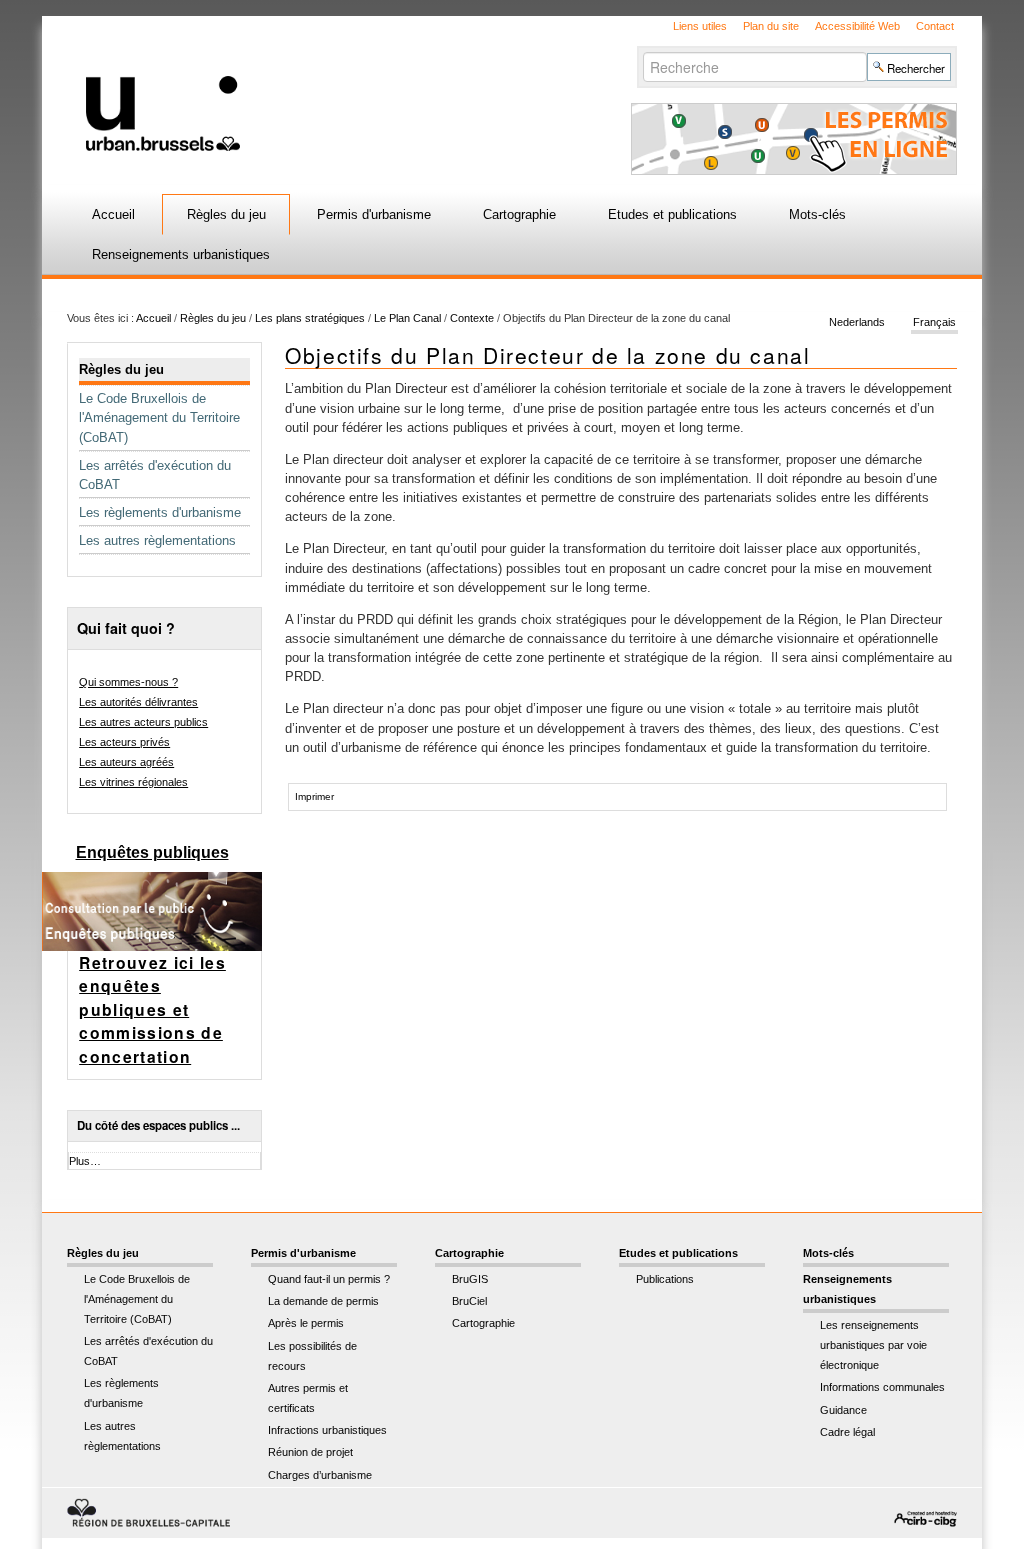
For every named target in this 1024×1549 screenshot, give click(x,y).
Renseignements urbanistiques (181, 254)
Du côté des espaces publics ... (158, 1125)
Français (934, 322)
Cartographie (519, 214)
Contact (935, 26)
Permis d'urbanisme (374, 214)
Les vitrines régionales (133, 782)
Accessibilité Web (857, 26)
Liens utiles (700, 26)
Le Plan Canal (407, 318)
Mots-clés (817, 214)
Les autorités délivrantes (138, 702)
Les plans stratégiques (310, 318)
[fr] (324, 83)
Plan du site (771, 26)
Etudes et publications (672, 214)
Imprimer (314, 796)
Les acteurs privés (124, 742)
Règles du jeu (226, 214)
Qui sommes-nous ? (128, 682)
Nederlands (857, 322)
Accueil (113, 214)
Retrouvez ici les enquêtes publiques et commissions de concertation (152, 1009)
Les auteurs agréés (126, 762)
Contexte (472, 318)
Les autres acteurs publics (143, 722)
